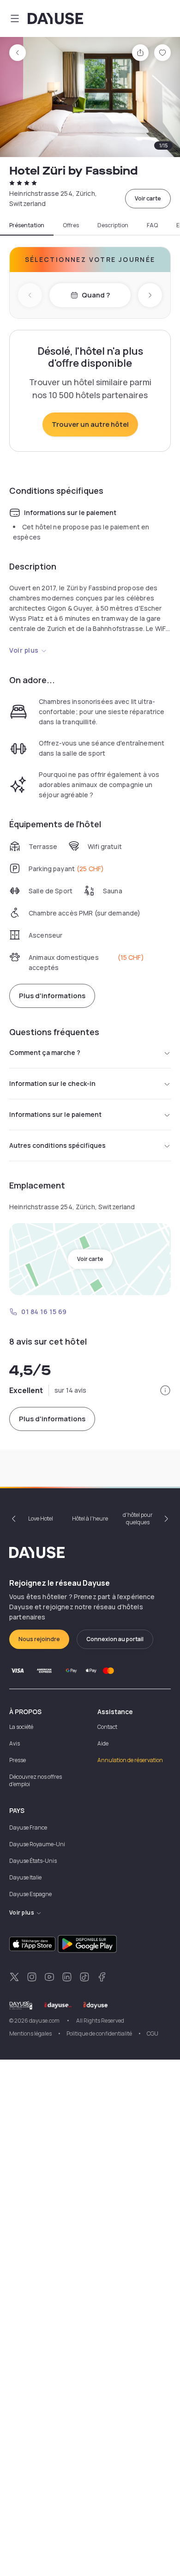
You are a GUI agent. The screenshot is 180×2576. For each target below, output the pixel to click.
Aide (103, 1743)
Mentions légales (30, 2034)
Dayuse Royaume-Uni (37, 1844)
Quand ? (96, 295)
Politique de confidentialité (99, 2034)
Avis (15, 1743)
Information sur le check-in (52, 1083)
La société (21, 1727)
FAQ (152, 225)
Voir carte (148, 198)
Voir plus (24, 650)
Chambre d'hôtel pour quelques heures (138, 1519)
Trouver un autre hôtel (90, 424)
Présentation (27, 225)
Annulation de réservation (130, 1760)
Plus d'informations (52, 996)
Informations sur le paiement (55, 1114)
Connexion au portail (115, 1639)
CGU (153, 2034)
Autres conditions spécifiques (57, 1145)
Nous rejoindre (39, 1639)
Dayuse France (28, 1827)
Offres (71, 225)
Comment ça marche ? (45, 1052)
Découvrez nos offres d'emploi (36, 1780)
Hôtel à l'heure (90, 1518)
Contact (107, 1727)
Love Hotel (41, 1518)
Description (113, 225)
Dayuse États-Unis (33, 1861)
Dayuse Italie (25, 1877)
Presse (18, 1760)
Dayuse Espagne (30, 1894)
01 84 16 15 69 (44, 1312)
